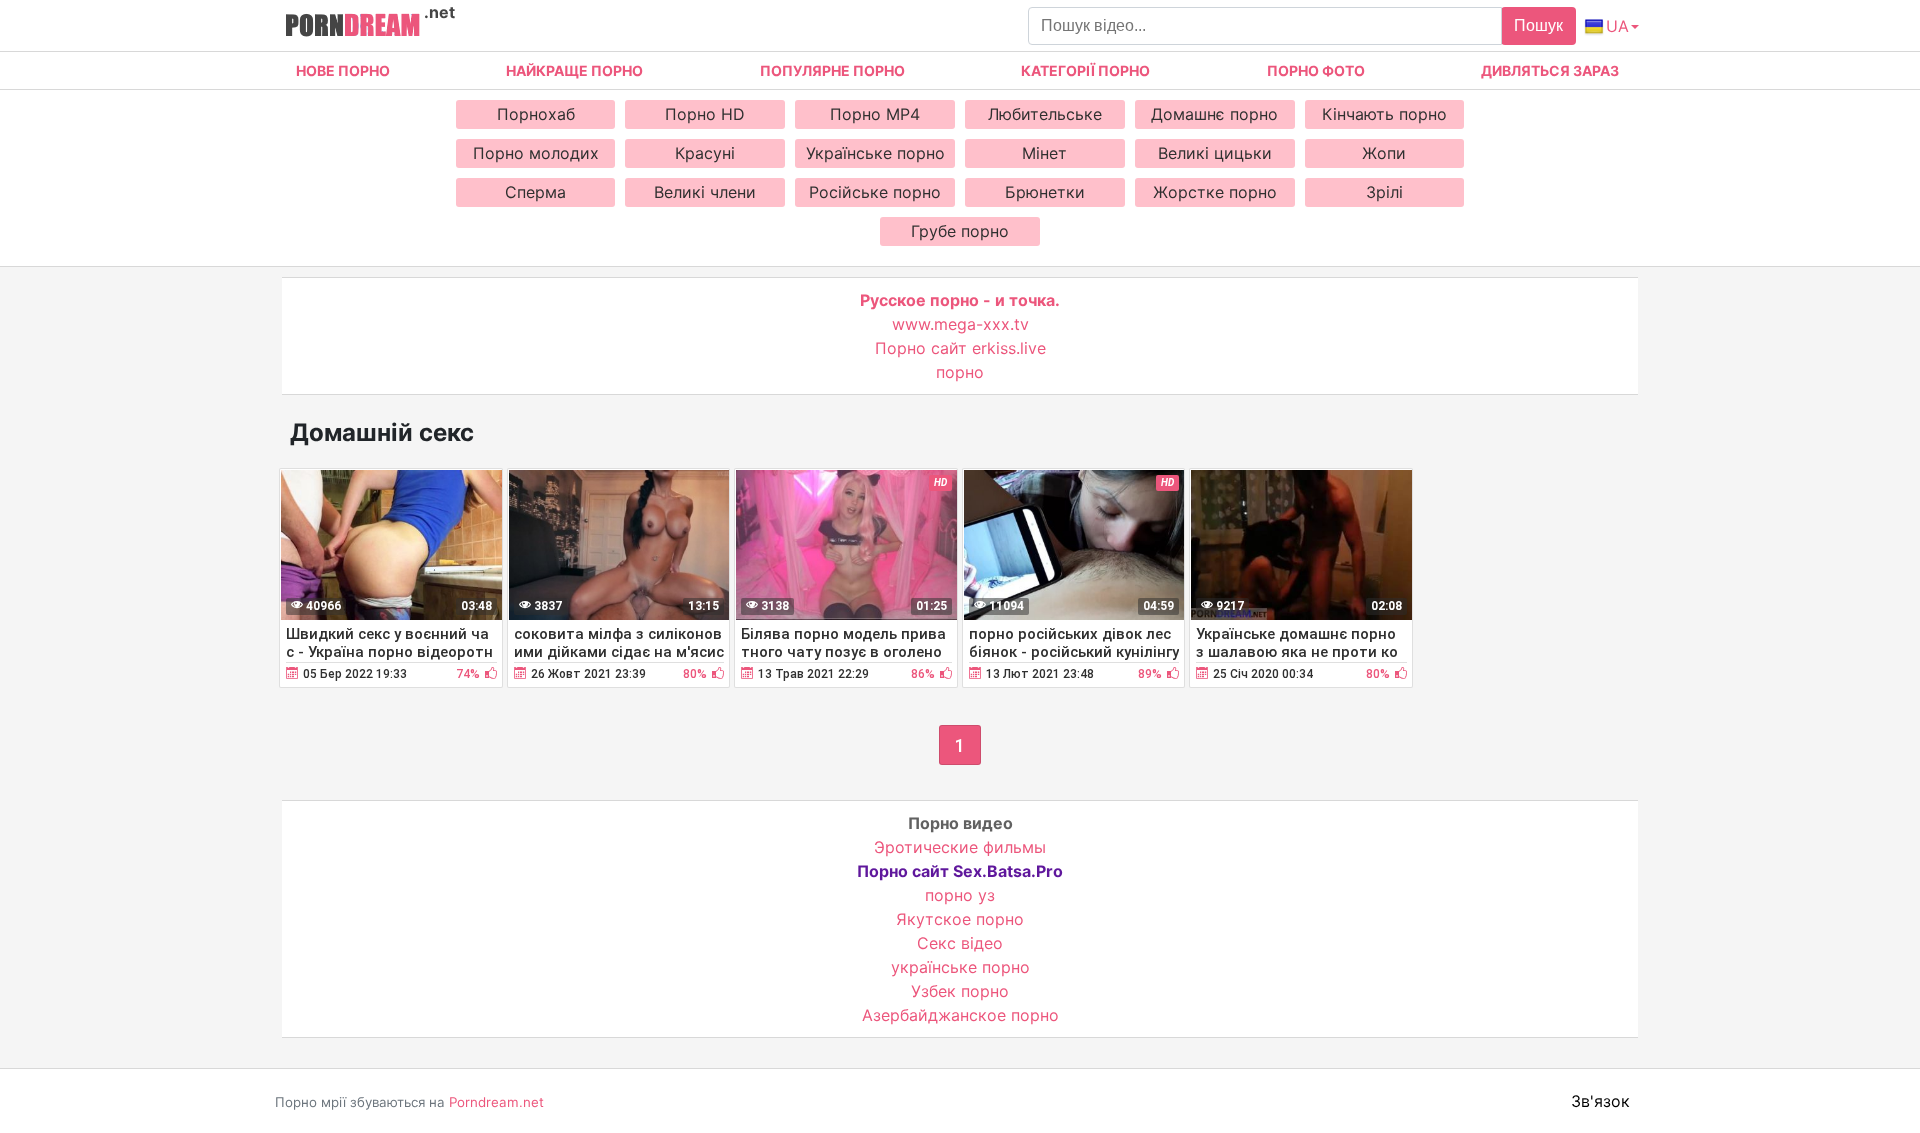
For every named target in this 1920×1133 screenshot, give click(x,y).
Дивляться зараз (1550, 70)
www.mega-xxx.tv (960, 324)
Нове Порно (343, 70)
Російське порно (875, 192)
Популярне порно (832, 70)
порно (960, 372)
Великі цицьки (1215, 153)
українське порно (960, 967)
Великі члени (705, 192)
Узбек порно (960, 991)
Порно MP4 (875, 114)
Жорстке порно (1215, 192)
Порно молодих (536, 153)
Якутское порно (960, 919)
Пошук (1538, 25)
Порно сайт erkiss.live (960, 348)
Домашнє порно (1214, 114)
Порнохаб (536, 114)
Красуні (705, 153)
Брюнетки (1045, 192)
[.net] (352, 28)
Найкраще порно (574, 70)
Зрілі (1384, 192)
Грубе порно (960, 231)
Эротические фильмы (960, 847)
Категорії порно (1085, 70)
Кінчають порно (1384, 114)
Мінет (1044, 153)
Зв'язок (1600, 1101)
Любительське (1045, 114)
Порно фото (1316, 70)
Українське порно (875, 153)
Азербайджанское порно (960, 1015)
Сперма (535, 192)
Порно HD (705, 114)
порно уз (960, 895)
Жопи (1384, 153)
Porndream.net (496, 1102)
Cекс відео (960, 943)
